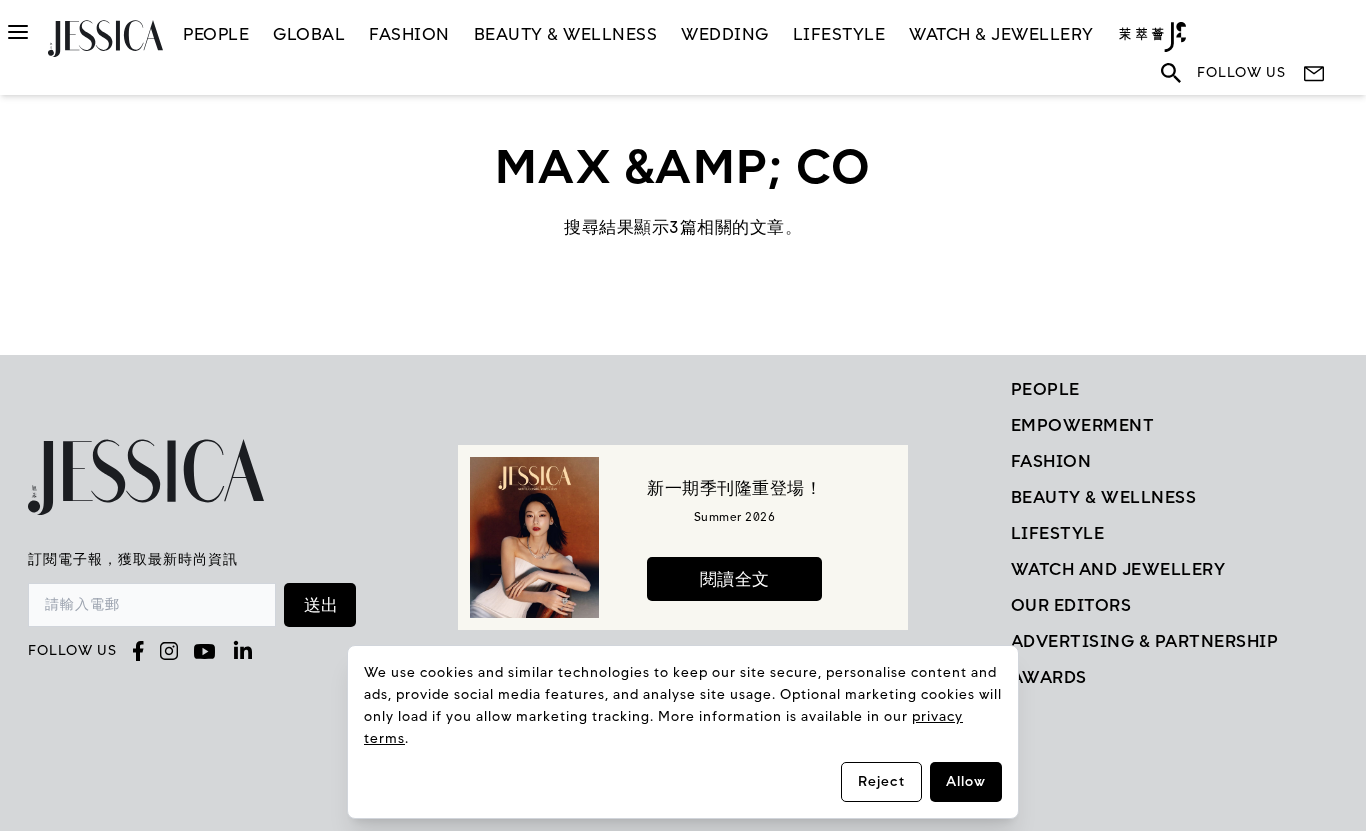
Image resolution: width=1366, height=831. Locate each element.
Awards (1049, 677)
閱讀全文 (735, 579)
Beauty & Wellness (566, 34)
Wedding (725, 34)
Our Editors (1071, 605)
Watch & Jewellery (1001, 34)
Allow (966, 781)
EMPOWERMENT (1083, 425)
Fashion (409, 34)
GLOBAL (309, 34)
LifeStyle (839, 34)
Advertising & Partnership (1145, 641)
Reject (881, 781)
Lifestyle (1058, 533)
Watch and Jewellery (1118, 569)
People (216, 34)
